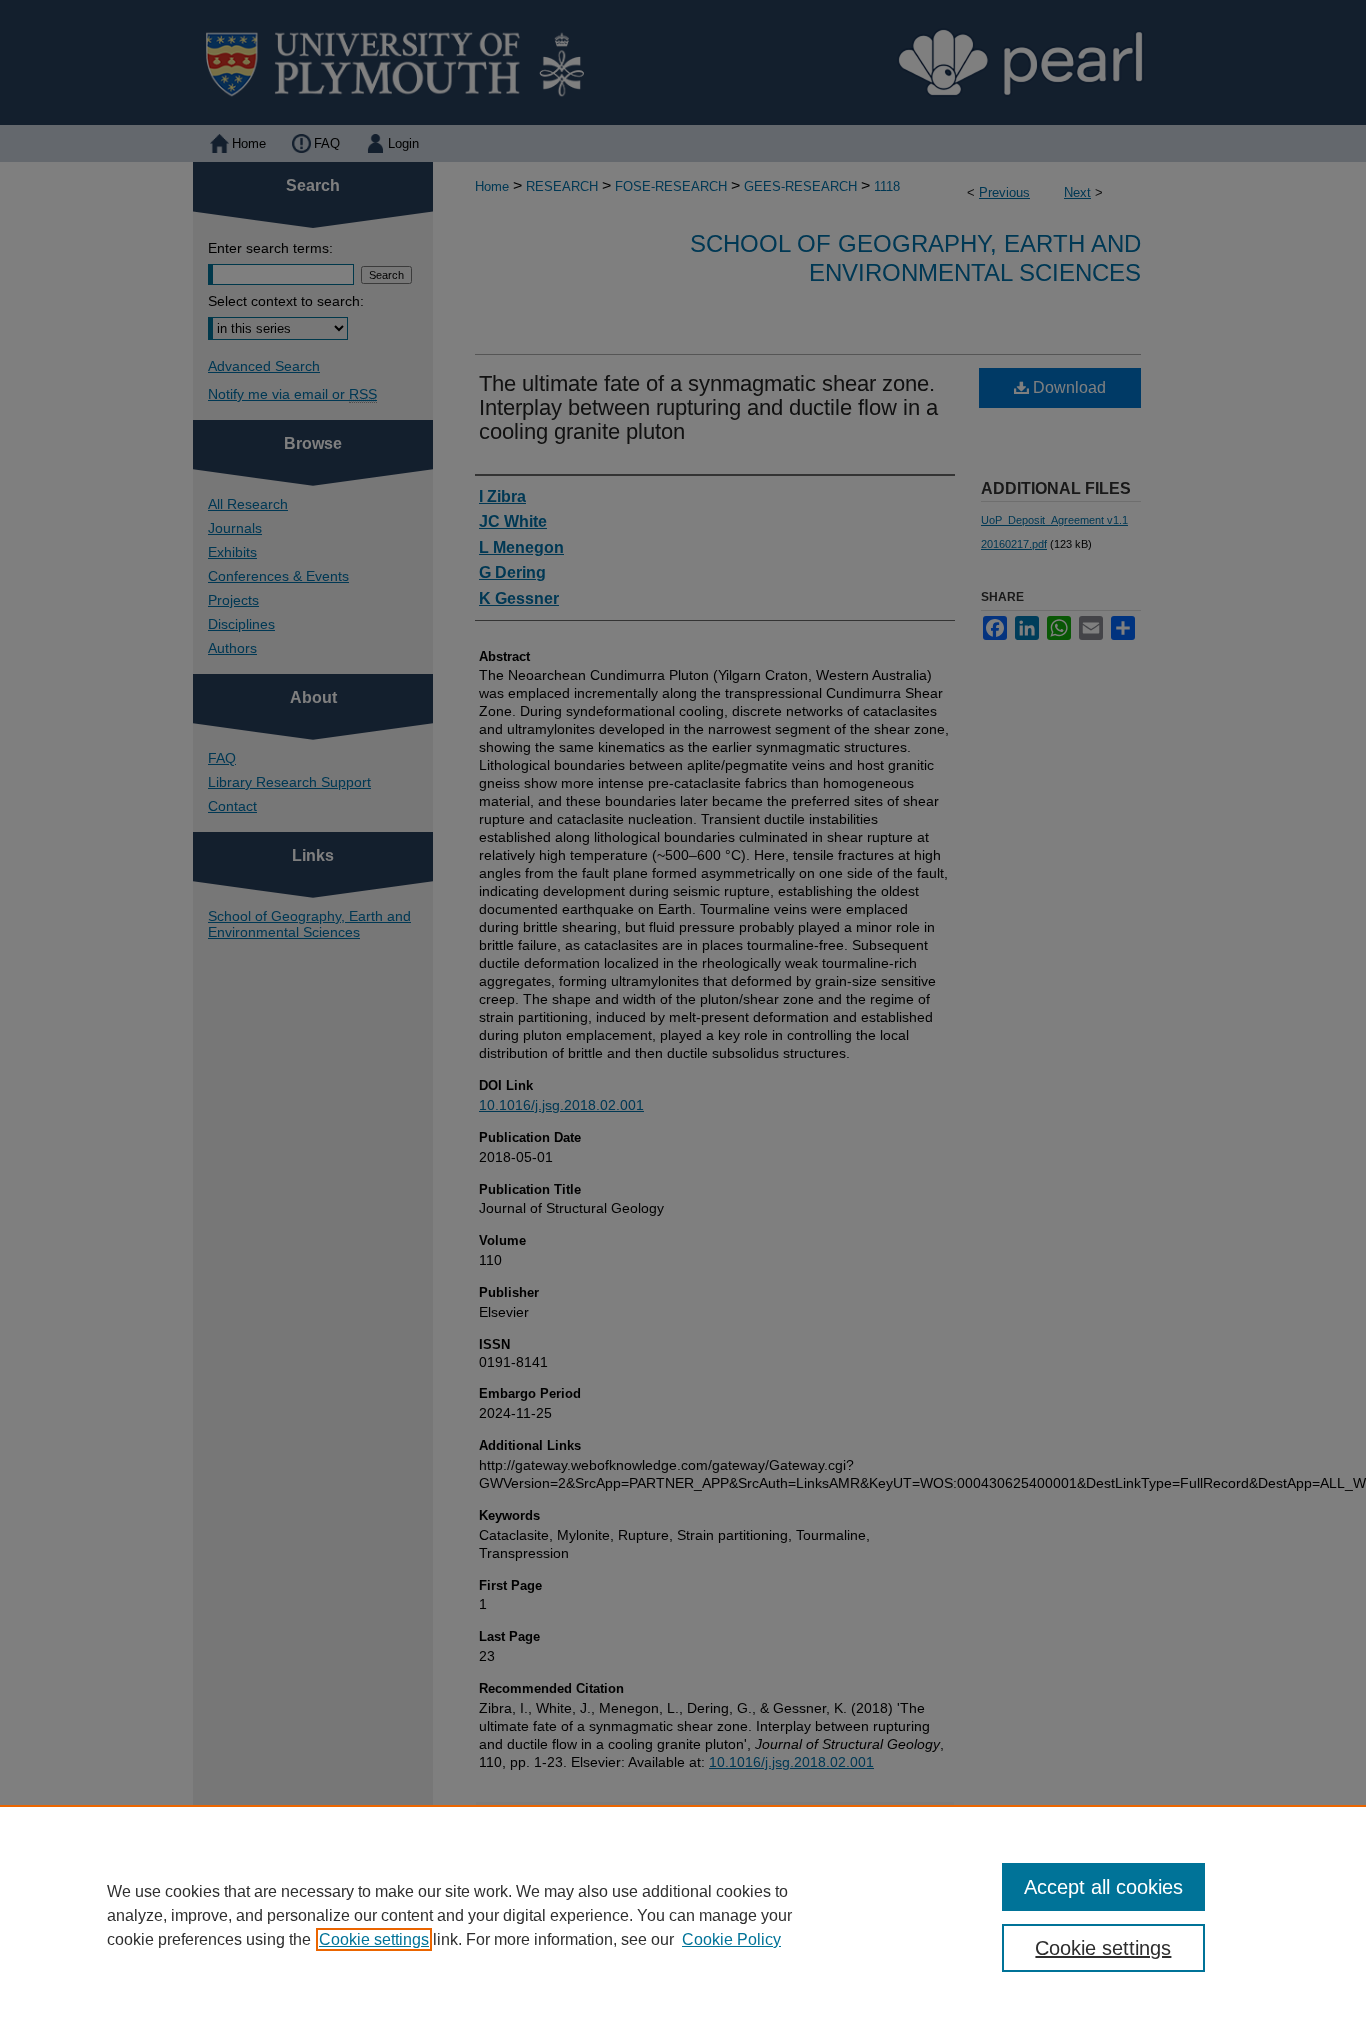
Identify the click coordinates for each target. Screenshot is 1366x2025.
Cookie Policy (731, 1939)
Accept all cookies (1103, 1887)
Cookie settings (374, 1939)
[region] (683, 1915)
